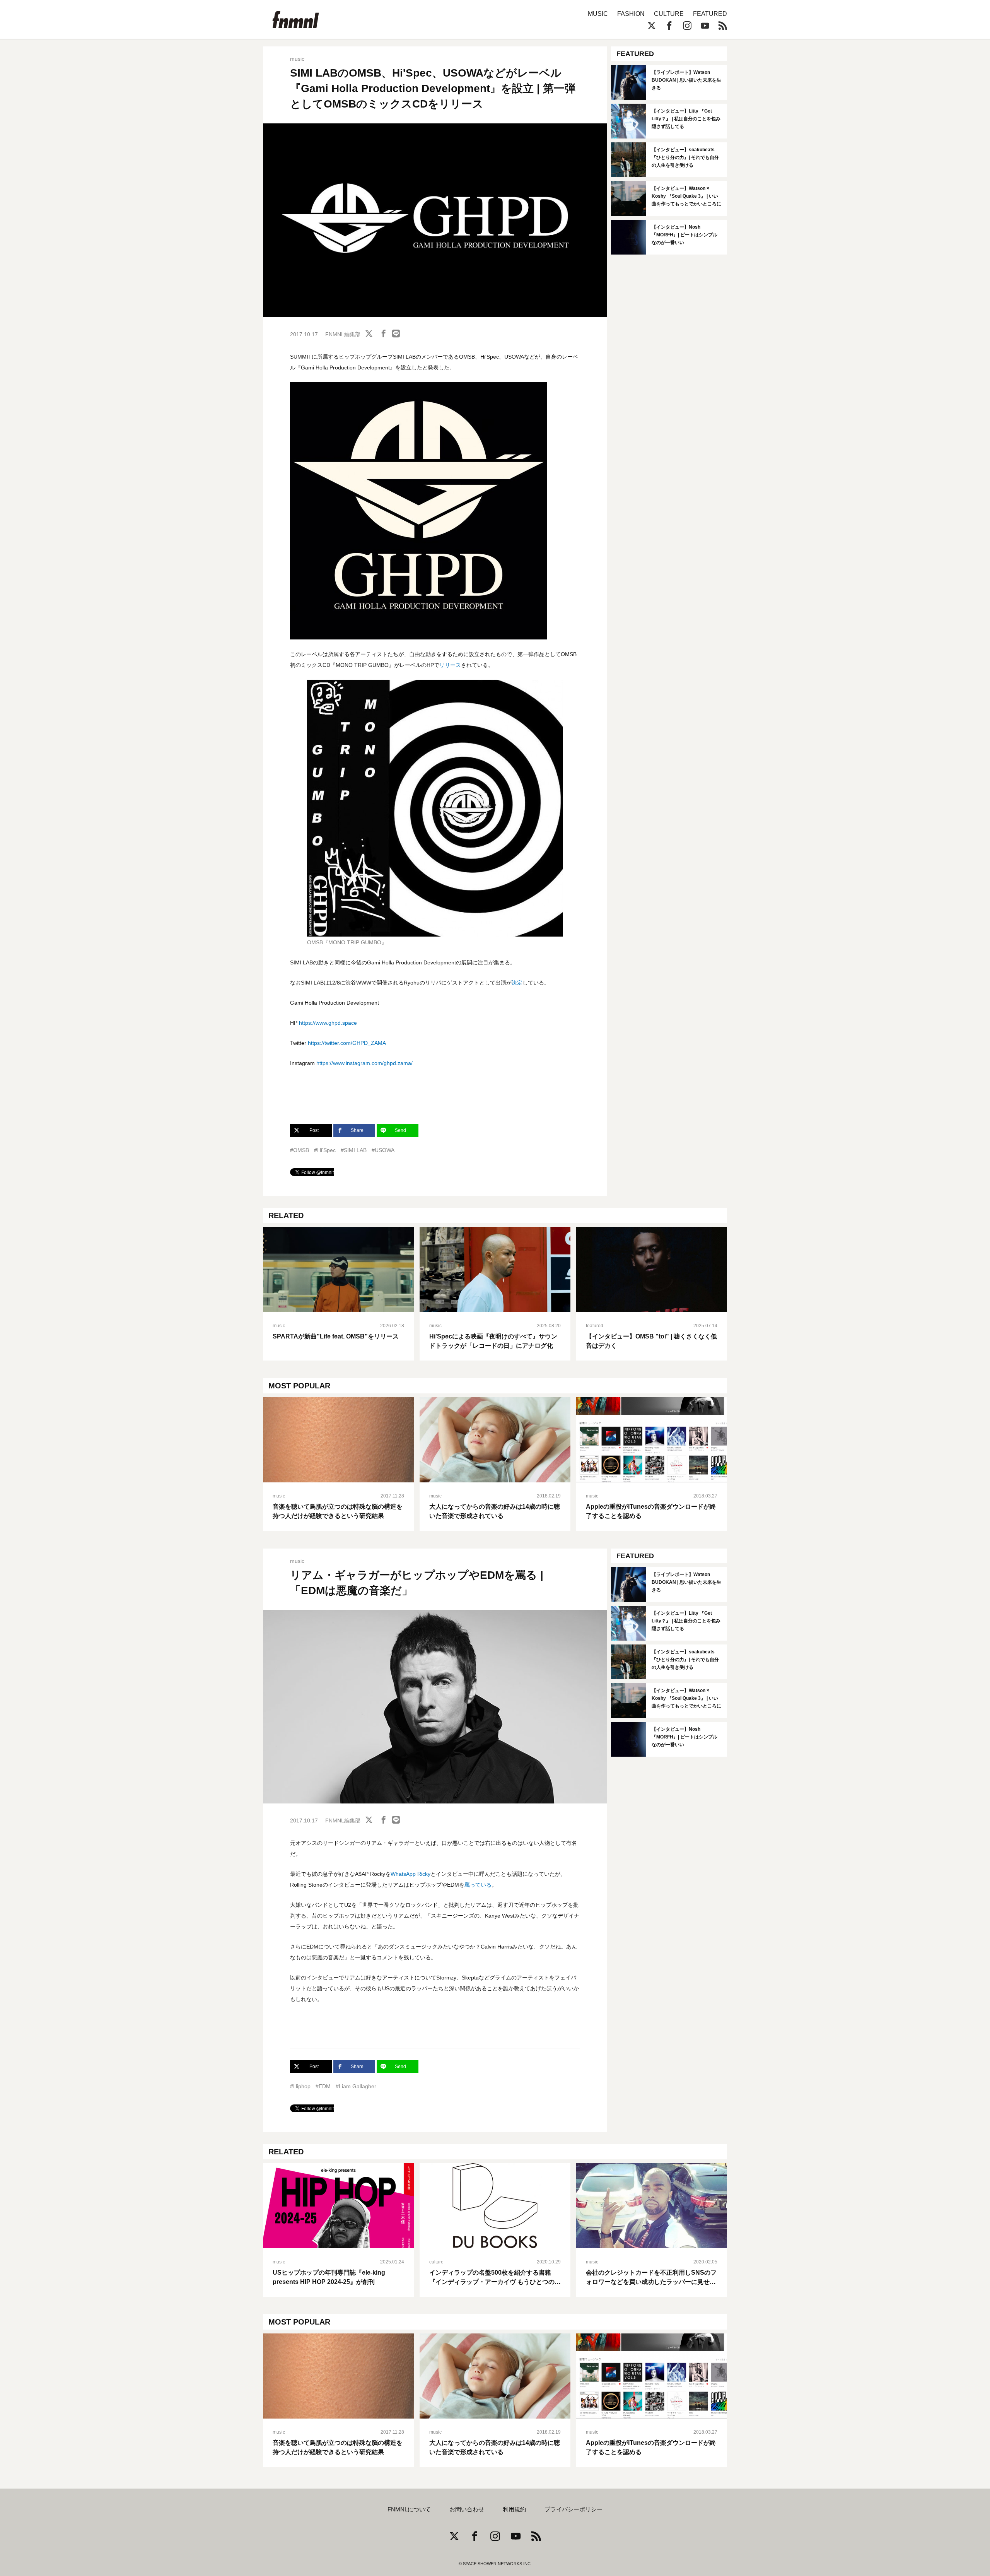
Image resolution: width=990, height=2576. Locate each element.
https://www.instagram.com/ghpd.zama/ (364, 1063)
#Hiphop (300, 2086)
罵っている (478, 1885)
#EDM (323, 2086)
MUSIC (598, 14)
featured (595, 1326)
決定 (517, 983)
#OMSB (300, 1150)
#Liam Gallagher (356, 2086)
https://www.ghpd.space (328, 1023)
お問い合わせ (467, 2509)
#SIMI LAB (354, 1150)
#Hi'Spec (325, 1150)
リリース (450, 665)
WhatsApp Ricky (411, 1874)
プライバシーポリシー (574, 2509)
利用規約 (514, 2509)
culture (436, 2262)
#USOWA (383, 1150)
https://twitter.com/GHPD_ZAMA (347, 1043)
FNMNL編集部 (343, 334)
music (297, 59)
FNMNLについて (409, 2509)
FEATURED (710, 14)
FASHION (631, 14)
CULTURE (669, 14)
